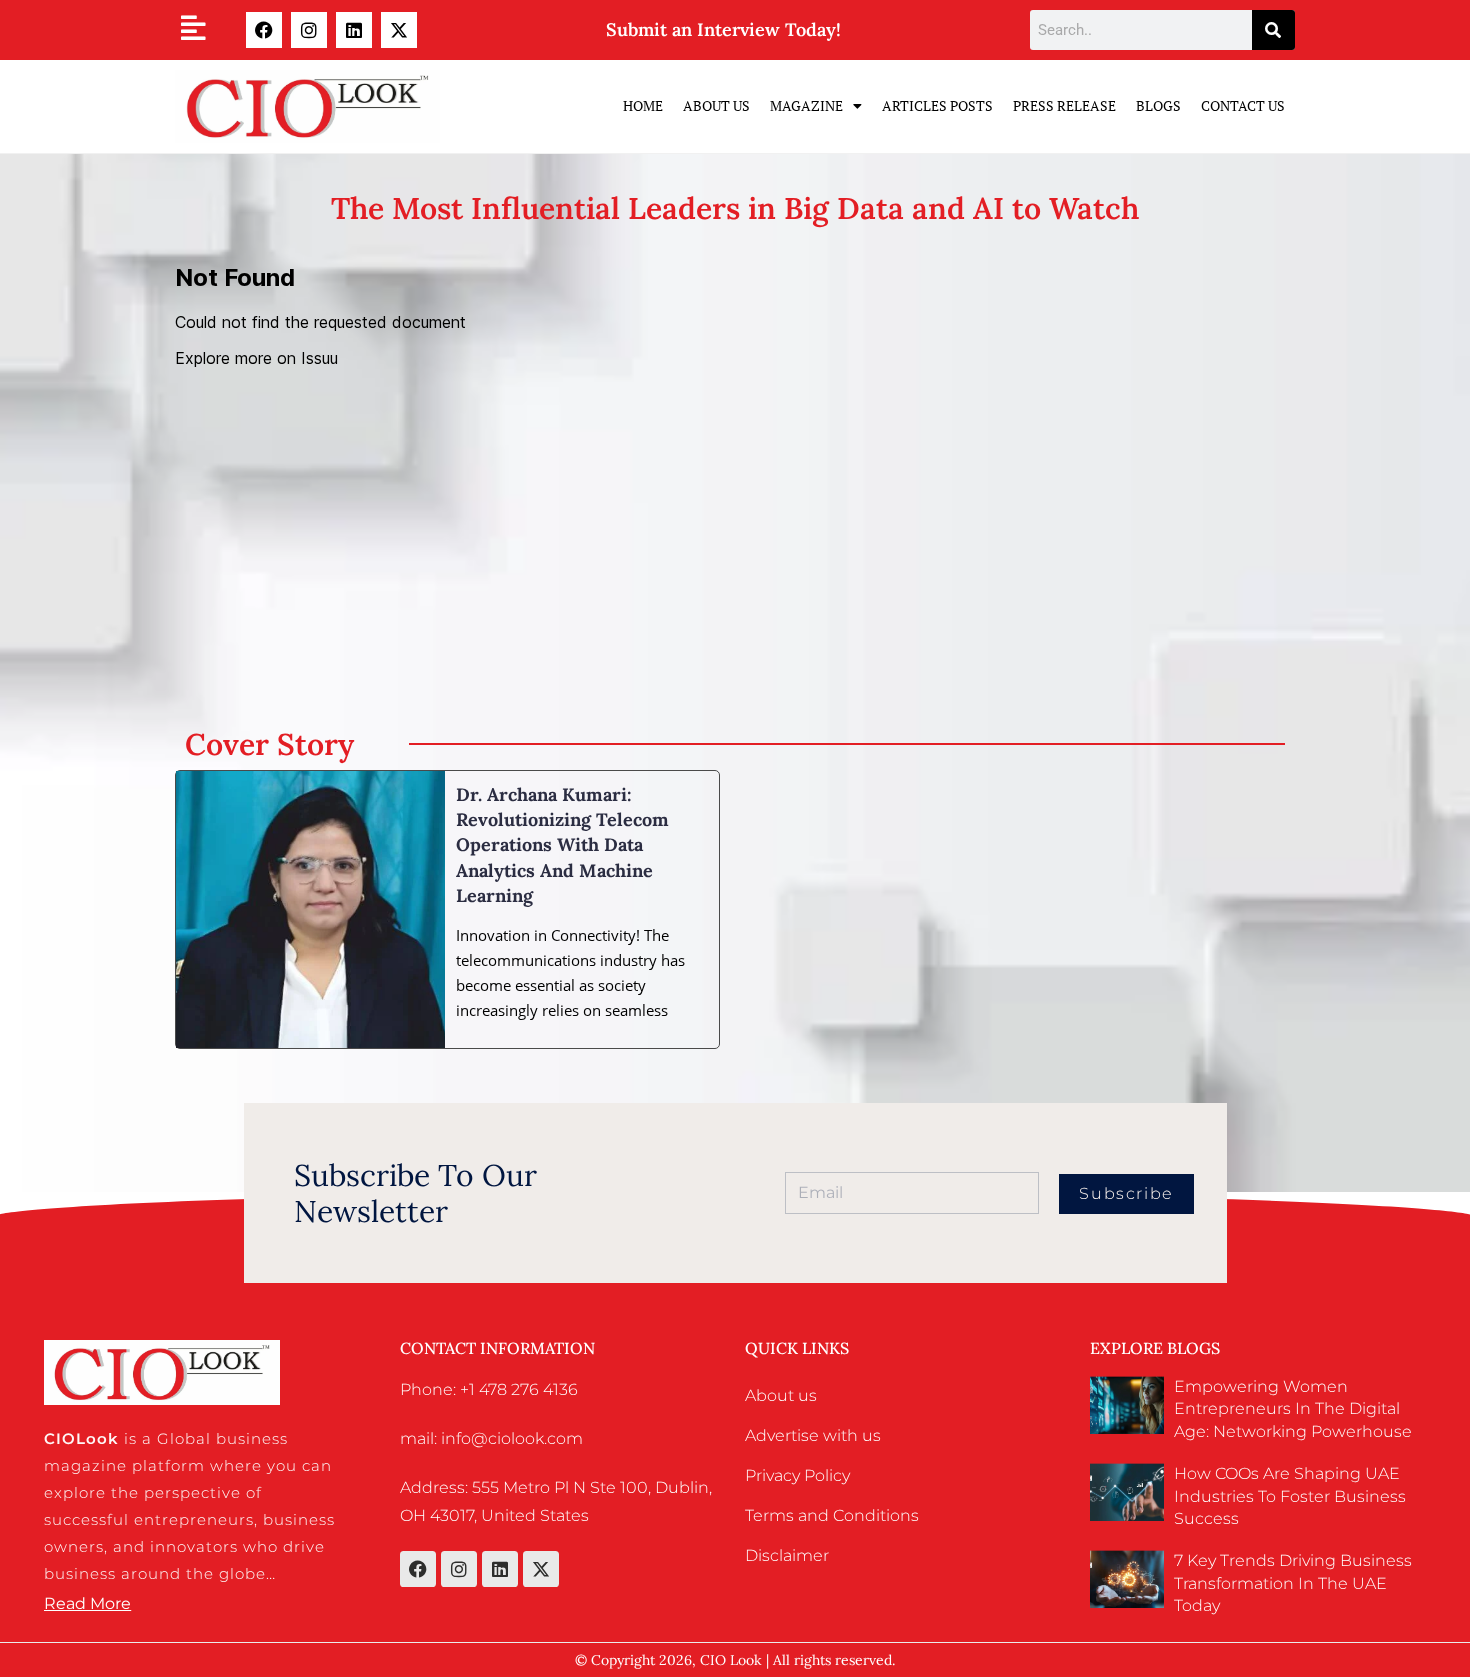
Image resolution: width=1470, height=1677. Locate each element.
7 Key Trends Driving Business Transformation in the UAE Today (1293, 1583)
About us (781, 1395)
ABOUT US (716, 105)
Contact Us (1243, 105)
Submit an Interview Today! (723, 29)
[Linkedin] (354, 30)
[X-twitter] (399, 30)
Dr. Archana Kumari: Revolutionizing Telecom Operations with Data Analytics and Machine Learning (562, 845)
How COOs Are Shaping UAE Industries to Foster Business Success (1290, 1496)
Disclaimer (787, 1555)
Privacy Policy (797, 1475)
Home (643, 105)
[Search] (1273, 30)
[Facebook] (264, 30)
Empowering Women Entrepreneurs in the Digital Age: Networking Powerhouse (1293, 1409)
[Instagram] (309, 30)
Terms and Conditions (832, 1515)
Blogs (1158, 105)
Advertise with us (813, 1435)
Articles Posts (937, 105)
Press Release (1064, 105)
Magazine (806, 105)
